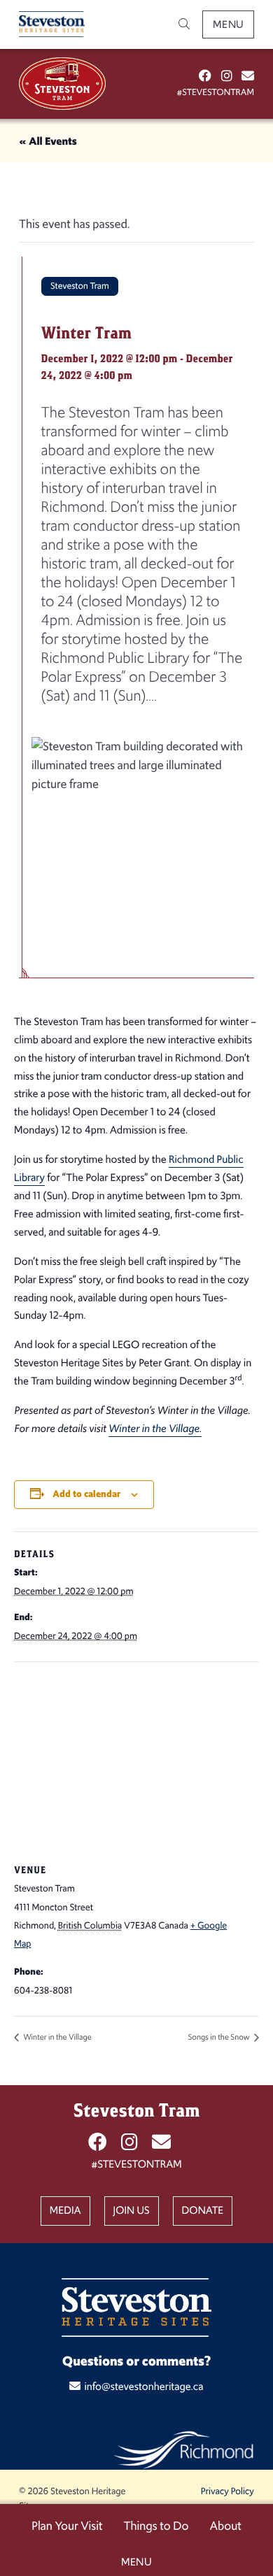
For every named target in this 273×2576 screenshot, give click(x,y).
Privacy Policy (227, 2491)
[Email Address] (248, 76)
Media (65, 2211)
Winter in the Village (57, 2037)
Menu (229, 24)
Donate (203, 2211)
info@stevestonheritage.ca (143, 2387)
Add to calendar (86, 1494)
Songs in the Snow (219, 2037)
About (225, 2526)
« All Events (48, 142)
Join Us (132, 2211)
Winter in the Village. (155, 1429)
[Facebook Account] (205, 76)
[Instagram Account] (227, 76)
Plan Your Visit (67, 2526)
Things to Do (156, 2526)
